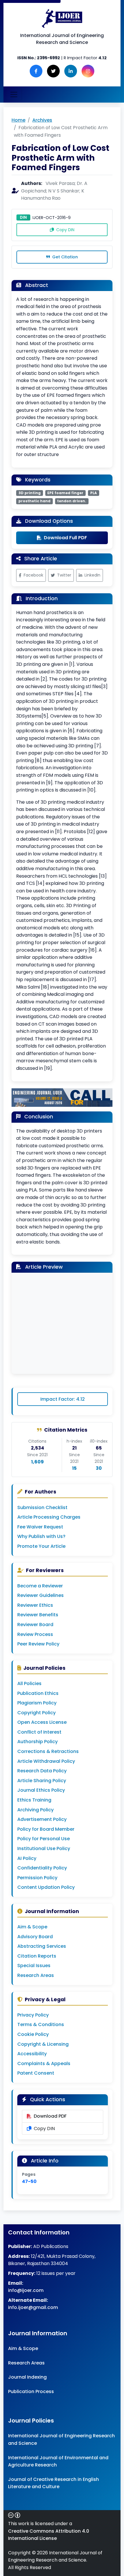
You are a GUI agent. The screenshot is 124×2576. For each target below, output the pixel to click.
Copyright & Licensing (43, 2044)
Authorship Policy (37, 1742)
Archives (42, 120)
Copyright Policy (36, 1713)
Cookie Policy (33, 2034)
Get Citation (64, 257)
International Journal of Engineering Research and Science (61, 2439)
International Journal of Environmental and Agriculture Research (58, 2461)
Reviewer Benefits (38, 1615)
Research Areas (36, 1975)
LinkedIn (92, 575)
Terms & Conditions (41, 2024)
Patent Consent (36, 2073)
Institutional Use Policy (44, 1848)
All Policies (29, 1683)
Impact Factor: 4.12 (63, 1399)
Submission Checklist (42, 1507)
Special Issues (34, 1966)
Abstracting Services (42, 1946)
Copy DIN (65, 230)
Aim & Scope (32, 1927)
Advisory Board (35, 1937)
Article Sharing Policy (42, 1781)
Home (18, 120)
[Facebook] (36, 71)
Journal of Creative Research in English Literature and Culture (53, 2483)
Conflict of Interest (39, 1732)
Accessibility (32, 2054)
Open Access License (42, 1722)
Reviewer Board (35, 1625)
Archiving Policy (35, 1810)
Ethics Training (34, 1800)
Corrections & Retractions (48, 1751)
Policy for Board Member (46, 1829)
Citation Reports (37, 1956)
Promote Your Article (41, 1546)
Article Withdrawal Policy (46, 1761)
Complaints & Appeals (44, 2063)
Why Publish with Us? (41, 1536)
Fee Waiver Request (40, 1527)
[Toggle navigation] (14, 94)
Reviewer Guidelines (41, 1595)
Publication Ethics (38, 1693)
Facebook (33, 575)
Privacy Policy (33, 2015)
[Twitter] (53, 71)
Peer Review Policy (38, 1644)
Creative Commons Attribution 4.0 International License (49, 2535)
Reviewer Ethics (35, 1605)
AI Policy (27, 1858)
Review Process (35, 1634)
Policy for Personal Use (44, 1839)
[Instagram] (88, 71)
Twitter (64, 575)
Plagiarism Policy (37, 1703)
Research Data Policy (42, 1771)
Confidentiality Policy (42, 1868)
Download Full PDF (65, 538)
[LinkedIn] (71, 71)
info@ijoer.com (26, 2290)
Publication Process (31, 2391)
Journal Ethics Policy (41, 1790)
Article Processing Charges (49, 1517)
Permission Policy (37, 1878)
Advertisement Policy (42, 1819)
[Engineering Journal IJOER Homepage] (62, 18)
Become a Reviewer (40, 1586)
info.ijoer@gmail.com (33, 2307)
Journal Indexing (27, 2377)
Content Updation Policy (46, 1887)
